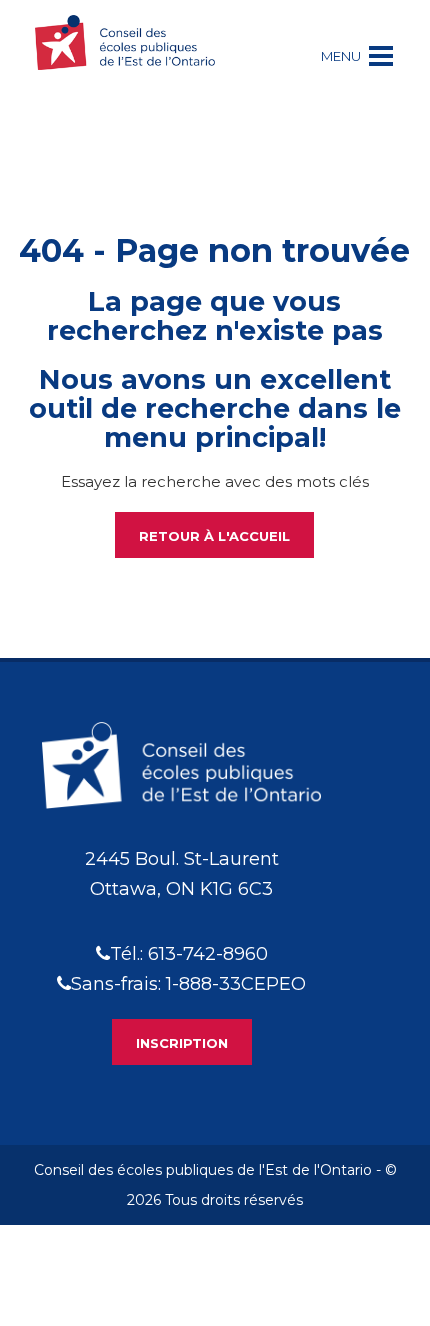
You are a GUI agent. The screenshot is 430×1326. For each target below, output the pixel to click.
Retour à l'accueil (214, 536)
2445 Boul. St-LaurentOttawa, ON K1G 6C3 (182, 874)
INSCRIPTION (182, 1043)
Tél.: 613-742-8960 (189, 954)
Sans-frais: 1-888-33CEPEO (188, 984)
